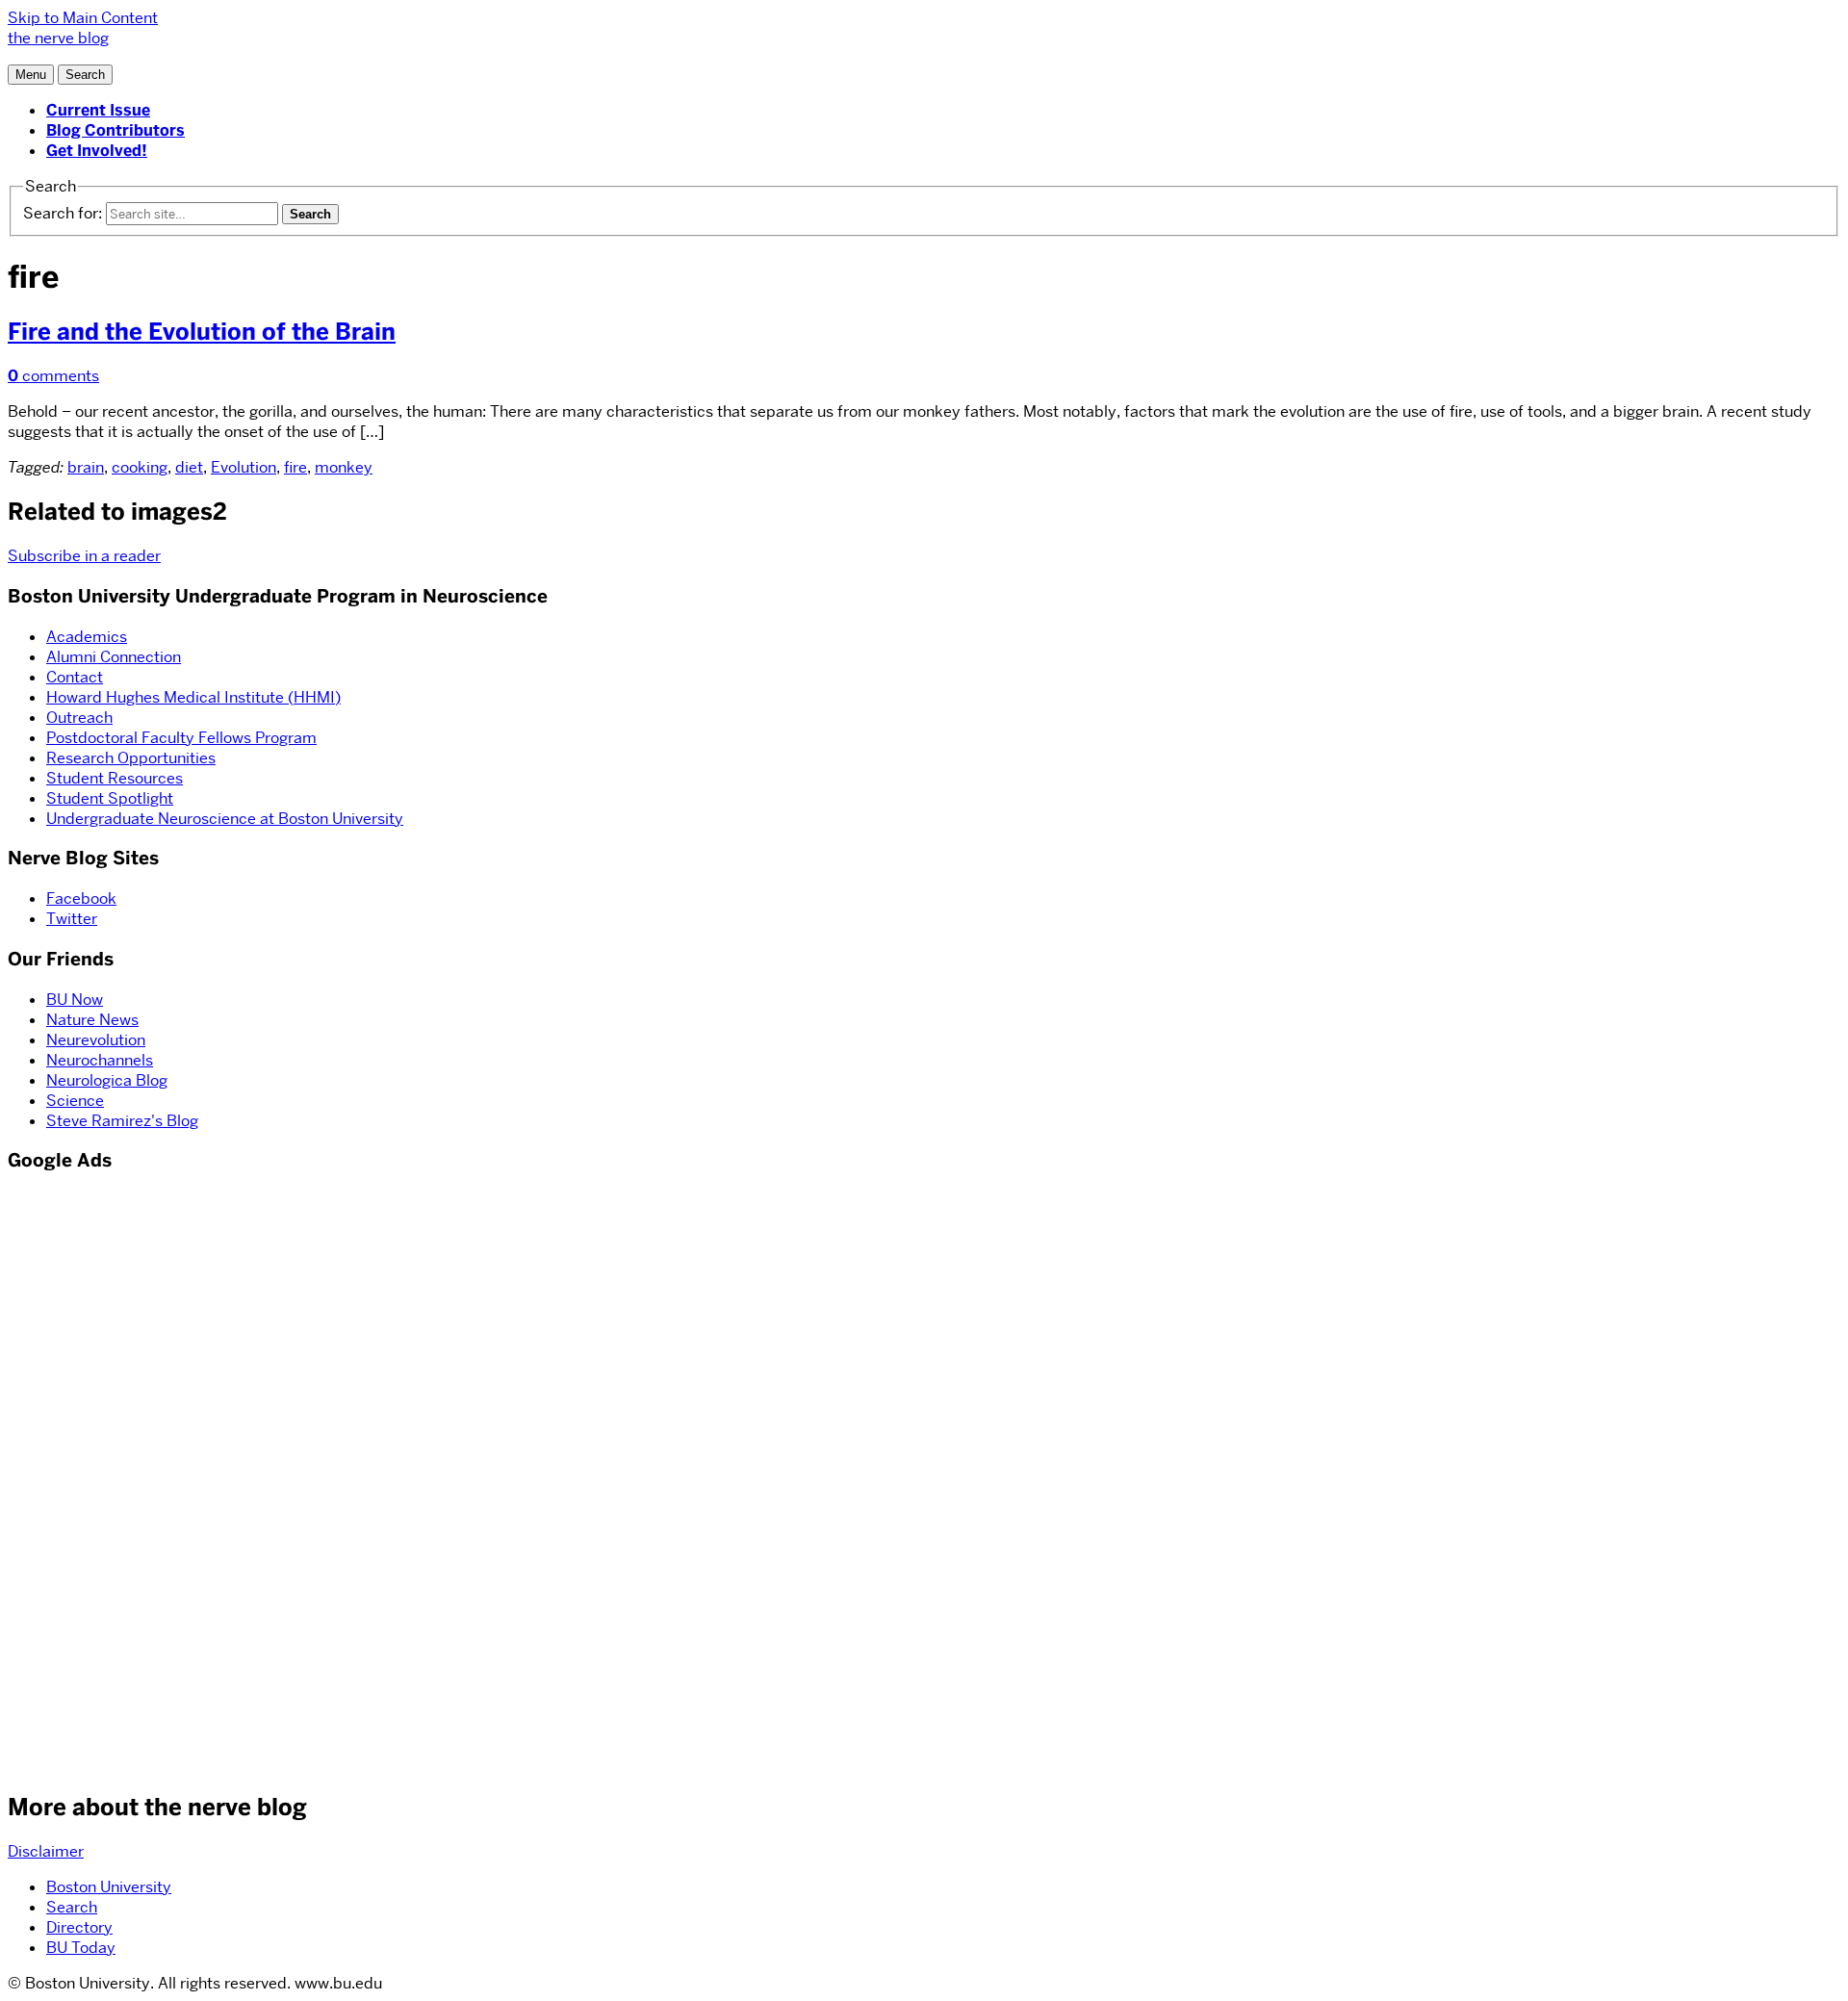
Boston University (109, 1887)
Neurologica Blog (107, 1080)
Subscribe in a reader (84, 556)
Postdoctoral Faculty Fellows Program (181, 738)
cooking (140, 467)
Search (72, 1907)
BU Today (81, 1948)
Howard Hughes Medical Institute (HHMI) (193, 697)
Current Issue (98, 110)
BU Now (75, 1000)
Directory (79, 1927)
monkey (344, 467)
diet (189, 467)
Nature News (92, 1020)
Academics (87, 637)
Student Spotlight (110, 798)
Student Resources (115, 778)
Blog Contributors (115, 130)
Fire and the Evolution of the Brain (202, 332)
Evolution (244, 467)
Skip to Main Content (83, 18)
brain (86, 467)
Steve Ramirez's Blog (122, 1121)
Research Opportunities (131, 758)
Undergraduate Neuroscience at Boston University (225, 819)
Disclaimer (46, 1851)
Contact (75, 677)
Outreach (79, 718)
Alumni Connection (114, 657)
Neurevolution (96, 1040)
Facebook (81, 898)
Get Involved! (97, 151)
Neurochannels (100, 1060)
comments (53, 376)
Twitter (72, 919)
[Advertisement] (65, 1479)
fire (295, 467)
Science (75, 1101)
